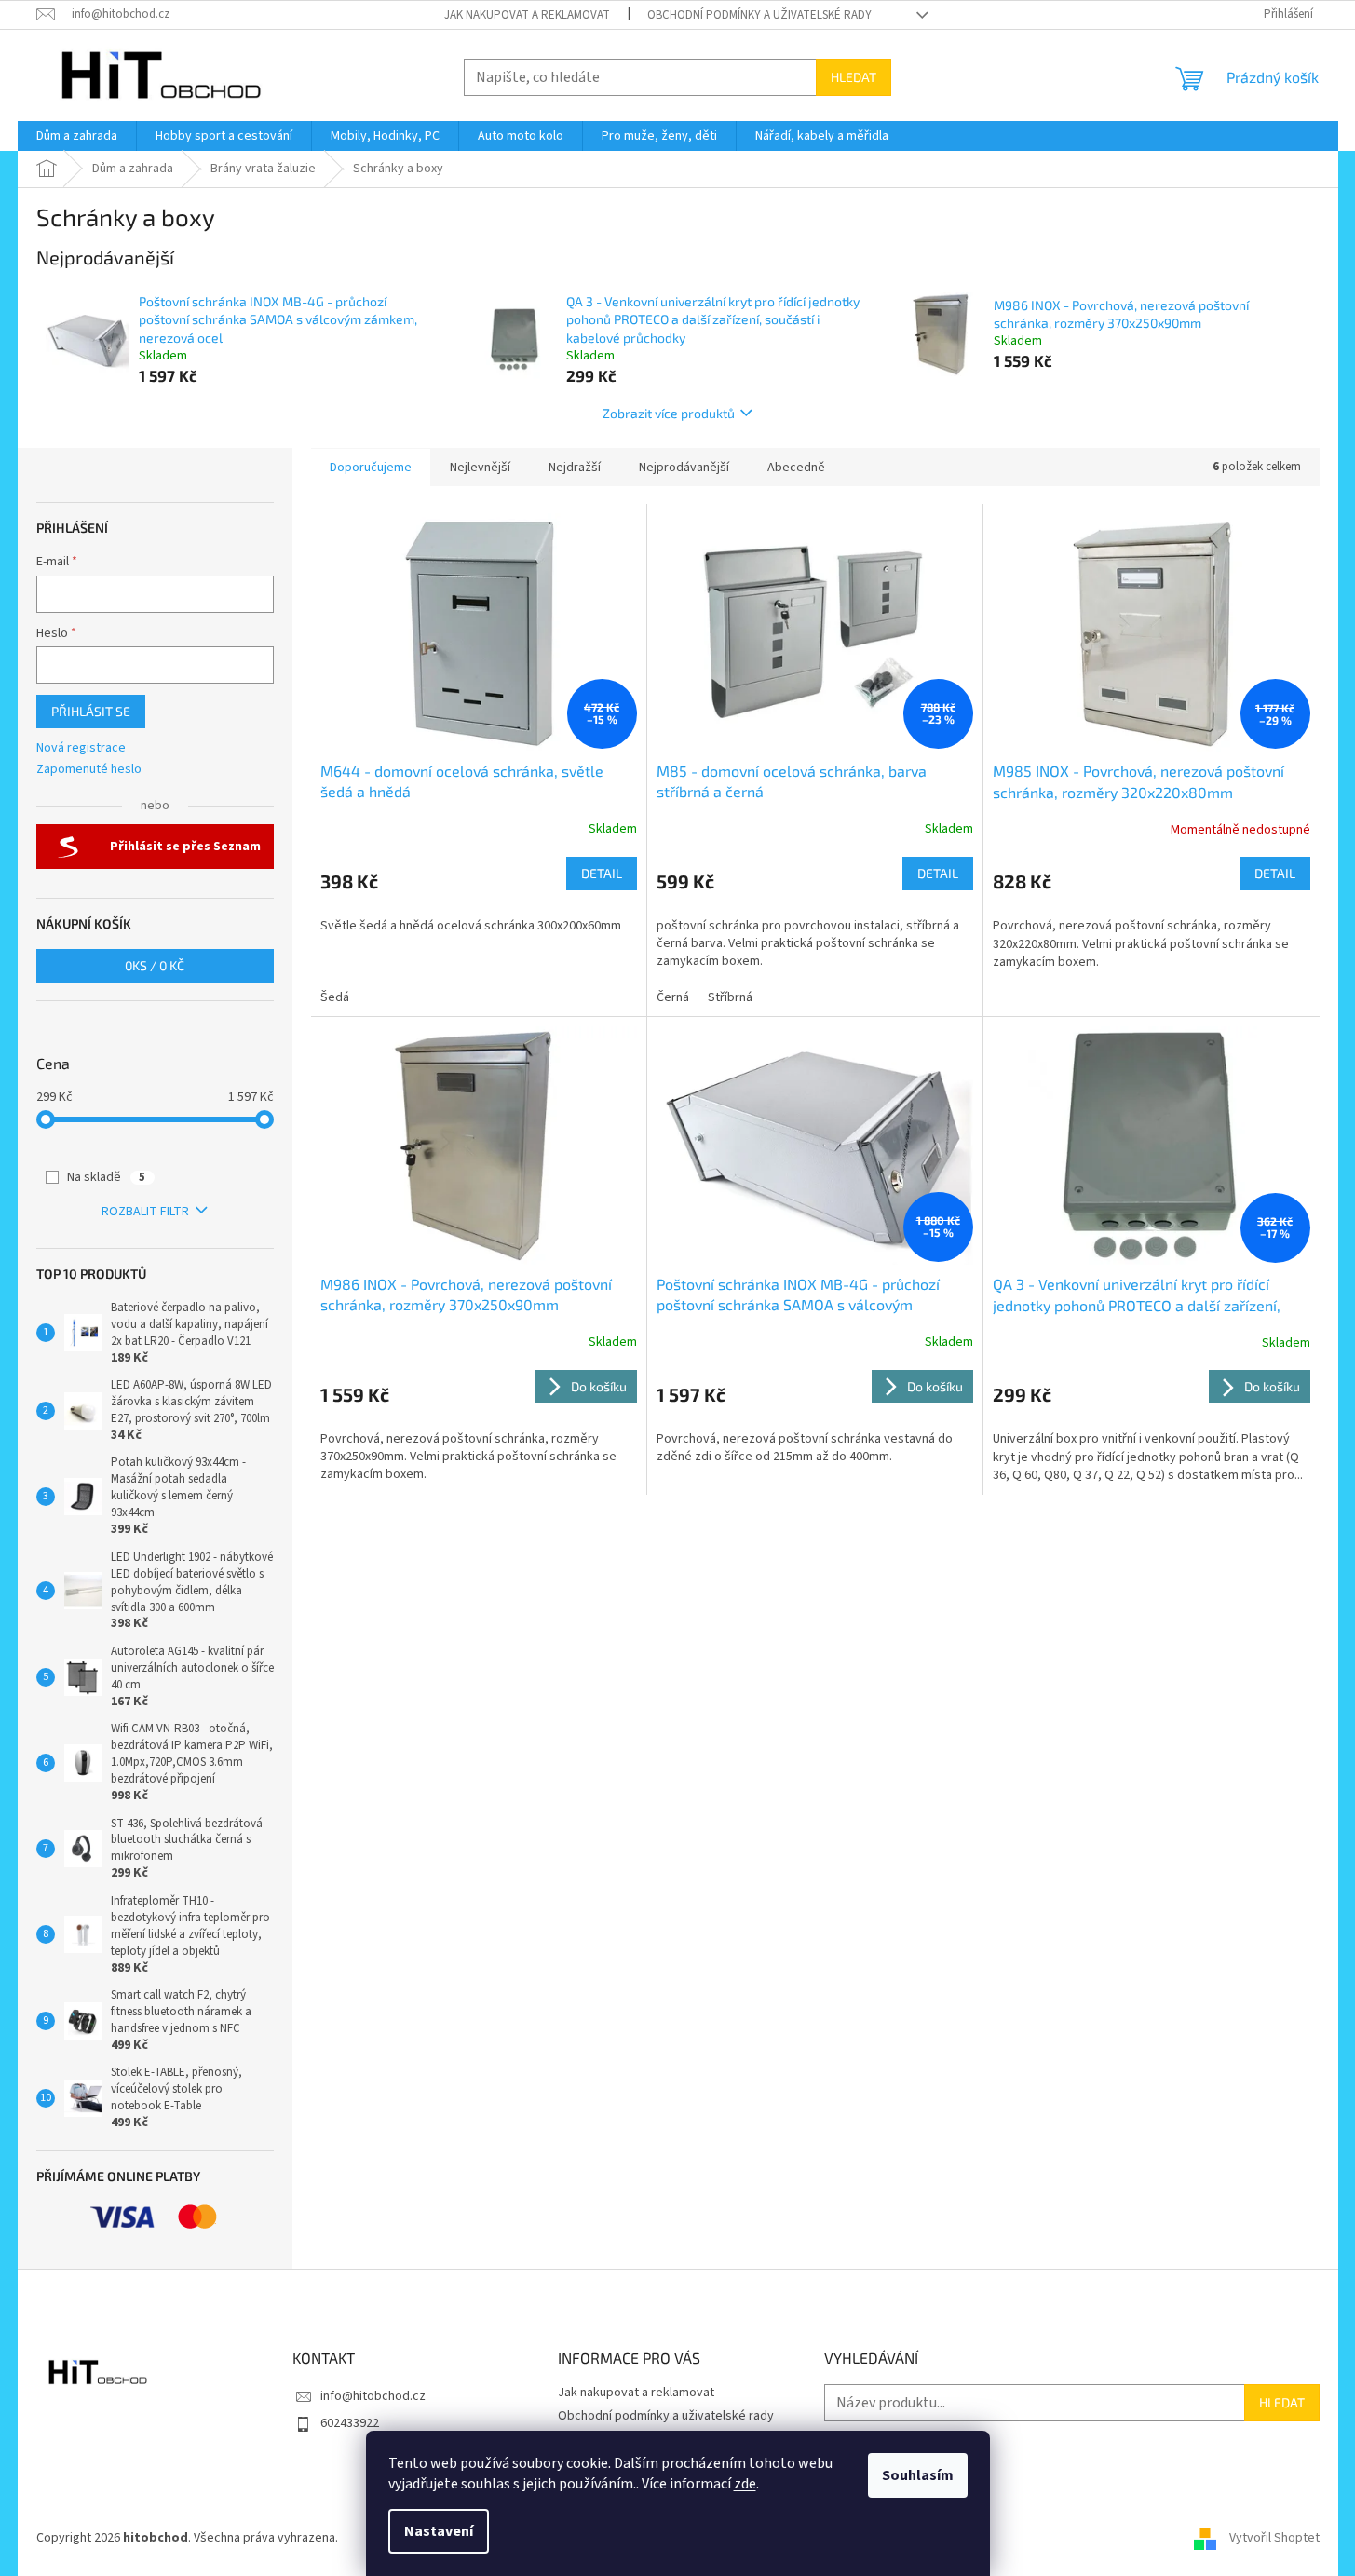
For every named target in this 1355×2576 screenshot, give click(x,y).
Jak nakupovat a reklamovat (527, 15)
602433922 (350, 2423)
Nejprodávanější (684, 468)
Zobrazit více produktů (669, 413)
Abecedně (796, 468)
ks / (155, 965)
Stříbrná (730, 997)
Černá (673, 997)
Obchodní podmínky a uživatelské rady (759, 15)
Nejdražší (575, 468)
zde (745, 2484)
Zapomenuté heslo (89, 770)
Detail (602, 873)
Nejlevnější (480, 468)
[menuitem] (77, 136)
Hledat (854, 77)
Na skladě (106, 1177)
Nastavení (439, 2531)
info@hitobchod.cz (373, 2396)
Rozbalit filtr (145, 1212)
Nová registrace (81, 748)
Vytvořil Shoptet (1274, 2538)
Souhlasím (918, 2475)
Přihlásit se (91, 711)
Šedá (335, 997)
